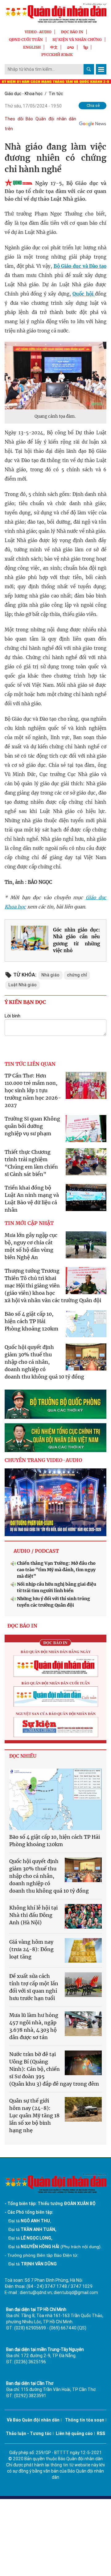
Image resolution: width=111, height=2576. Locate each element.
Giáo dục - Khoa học (24, 94)
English (32, 47)
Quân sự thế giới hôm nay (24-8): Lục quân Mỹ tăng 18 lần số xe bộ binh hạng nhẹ (34, 2115)
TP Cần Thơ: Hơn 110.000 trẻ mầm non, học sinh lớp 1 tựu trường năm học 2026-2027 (33, 1090)
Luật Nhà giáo (23, 985)
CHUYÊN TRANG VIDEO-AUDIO (43, 1460)
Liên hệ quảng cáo (74, 2433)
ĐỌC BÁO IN (72, 32)
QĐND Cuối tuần (26, 40)
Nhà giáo (50, 975)
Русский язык (57, 55)
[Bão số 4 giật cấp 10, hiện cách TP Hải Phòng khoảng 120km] (55, 1799)
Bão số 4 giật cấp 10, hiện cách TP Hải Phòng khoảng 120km (31, 1321)
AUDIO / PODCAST (36, 1551)
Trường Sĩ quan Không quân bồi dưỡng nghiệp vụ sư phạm (32, 1126)
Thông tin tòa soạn (85, 2420)
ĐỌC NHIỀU (23, 1756)
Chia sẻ (93, 105)
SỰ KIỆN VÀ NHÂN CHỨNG (77, 40)
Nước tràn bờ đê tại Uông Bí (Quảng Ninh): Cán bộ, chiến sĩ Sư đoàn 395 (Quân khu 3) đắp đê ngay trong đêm (54, 2069)
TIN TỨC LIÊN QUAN (30, 1064)
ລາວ (71, 47)
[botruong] (55, 1404)
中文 (54, 47)
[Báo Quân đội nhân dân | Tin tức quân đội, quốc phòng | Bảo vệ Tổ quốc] (55, 13)
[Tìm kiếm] (89, 69)
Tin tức (56, 94)
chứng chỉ (77, 975)
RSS (101, 2433)
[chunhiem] (55, 1438)
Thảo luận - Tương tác (29, 2433)
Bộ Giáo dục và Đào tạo (80, 266)
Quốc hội (84, 294)
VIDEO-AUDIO (38, 32)
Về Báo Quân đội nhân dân (33, 2420)
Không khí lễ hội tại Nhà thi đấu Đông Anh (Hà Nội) (33, 1915)
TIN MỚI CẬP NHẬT (29, 1223)
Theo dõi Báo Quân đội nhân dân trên (40, 124)
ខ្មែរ (86, 47)
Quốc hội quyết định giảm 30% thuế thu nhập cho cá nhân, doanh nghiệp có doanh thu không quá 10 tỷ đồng (44, 1362)
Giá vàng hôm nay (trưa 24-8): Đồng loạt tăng (31, 1949)
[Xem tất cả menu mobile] (101, 69)
